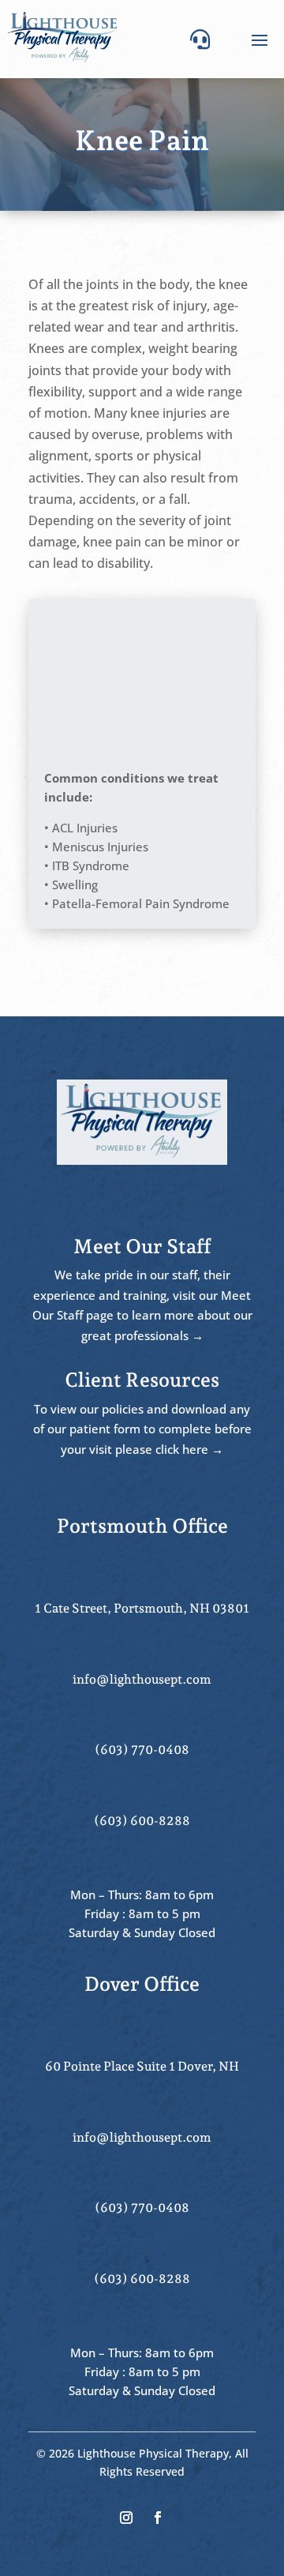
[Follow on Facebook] (158, 2518)
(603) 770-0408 (142, 1750)
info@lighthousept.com (142, 1679)
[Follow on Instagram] (126, 2518)
